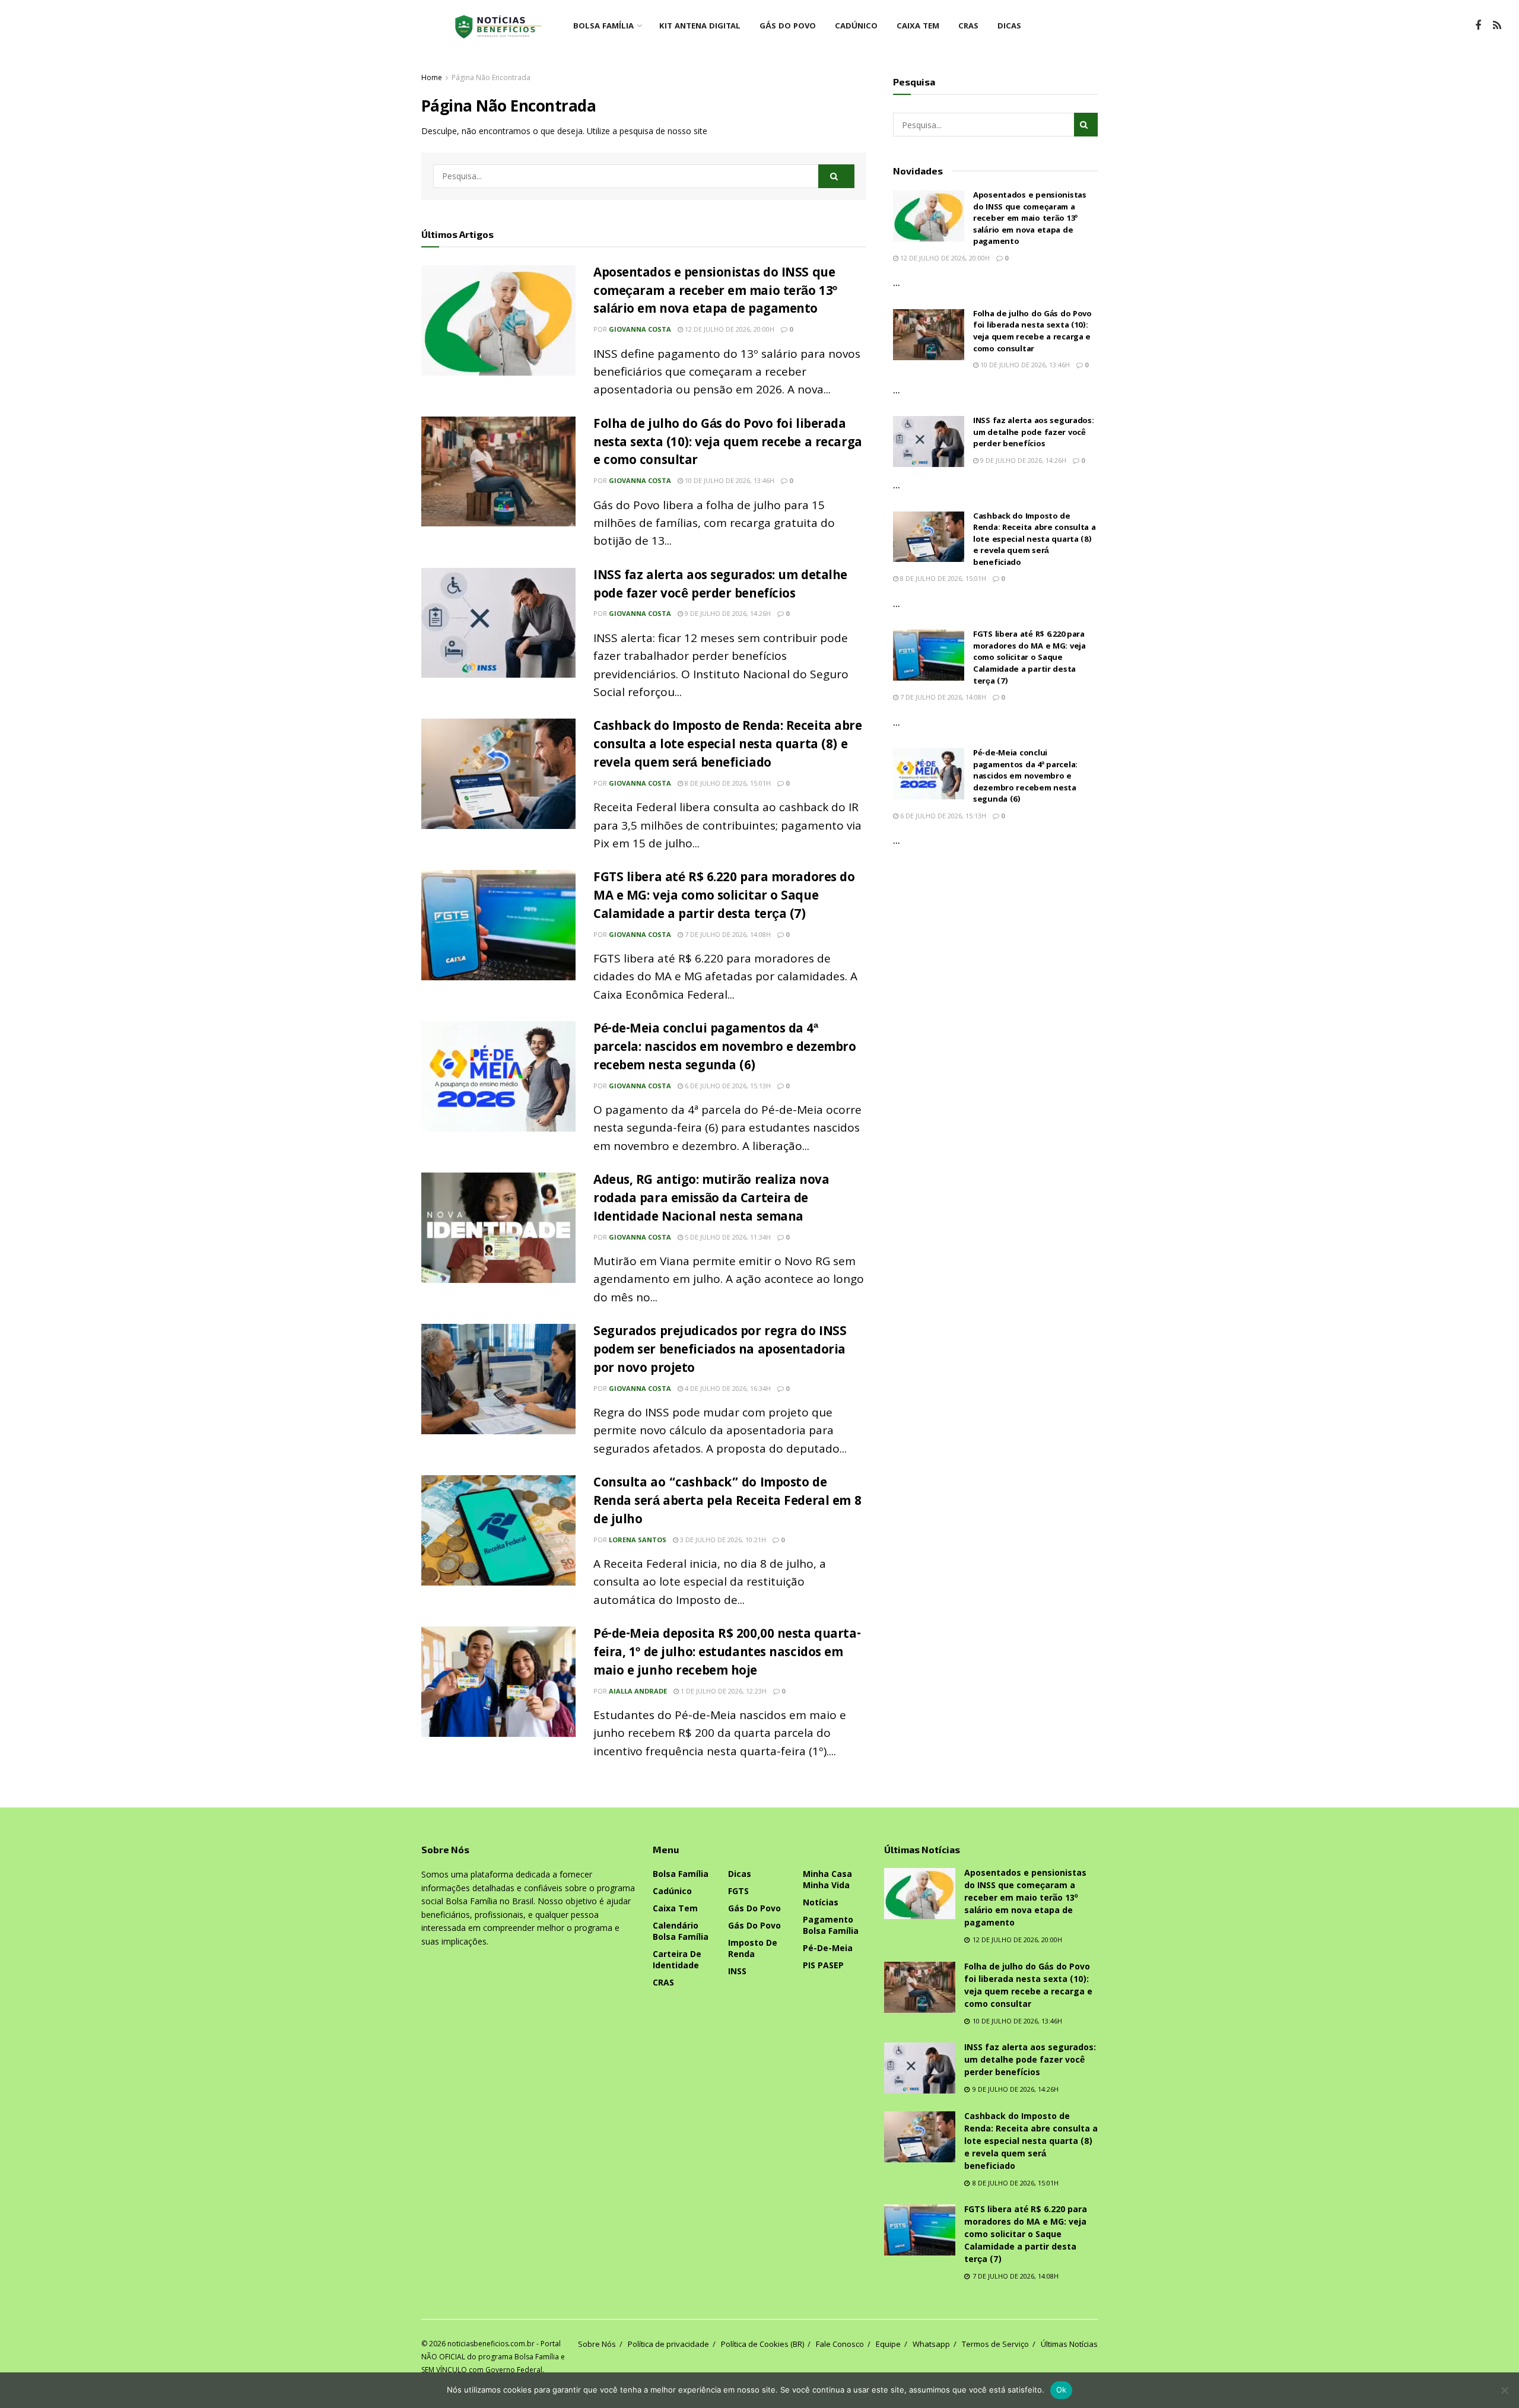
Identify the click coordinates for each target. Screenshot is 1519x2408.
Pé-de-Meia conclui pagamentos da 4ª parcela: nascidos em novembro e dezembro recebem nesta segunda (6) (724, 1048)
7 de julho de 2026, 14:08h (727, 934)
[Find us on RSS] (1497, 26)
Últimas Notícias (1069, 2344)
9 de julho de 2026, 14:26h (727, 613)
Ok (1062, 2390)
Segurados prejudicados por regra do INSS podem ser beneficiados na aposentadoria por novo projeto (720, 1351)
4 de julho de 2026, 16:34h (727, 1388)
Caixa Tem (918, 27)
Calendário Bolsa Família (681, 1931)
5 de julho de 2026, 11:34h (727, 1237)
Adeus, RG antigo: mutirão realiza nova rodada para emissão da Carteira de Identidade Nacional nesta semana (711, 1200)
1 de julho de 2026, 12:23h (723, 1691)
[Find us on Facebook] (1478, 26)
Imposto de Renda (753, 1948)
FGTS (738, 1891)
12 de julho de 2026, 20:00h (729, 329)
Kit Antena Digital (700, 27)
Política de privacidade (668, 2344)
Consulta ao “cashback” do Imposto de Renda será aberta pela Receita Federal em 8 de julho (727, 1502)
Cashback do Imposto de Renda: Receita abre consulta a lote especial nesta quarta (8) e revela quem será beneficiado (728, 746)
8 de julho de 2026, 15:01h (727, 783)
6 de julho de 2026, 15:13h (727, 1086)
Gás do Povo (788, 27)
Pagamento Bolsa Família (831, 1925)
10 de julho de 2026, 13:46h (729, 480)
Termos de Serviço (995, 2344)
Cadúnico (856, 27)
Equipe (888, 2344)
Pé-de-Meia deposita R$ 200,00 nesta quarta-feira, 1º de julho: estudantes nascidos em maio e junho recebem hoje (727, 1653)
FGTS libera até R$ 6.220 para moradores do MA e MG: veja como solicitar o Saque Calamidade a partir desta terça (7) (724, 897)
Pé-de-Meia (828, 1948)
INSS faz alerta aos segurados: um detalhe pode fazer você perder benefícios (720, 586)
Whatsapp (931, 2344)
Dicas (1009, 27)
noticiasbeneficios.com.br (491, 2344)
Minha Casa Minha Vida (827, 1879)
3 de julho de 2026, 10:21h (722, 1540)
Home (432, 77)
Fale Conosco (840, 2344)
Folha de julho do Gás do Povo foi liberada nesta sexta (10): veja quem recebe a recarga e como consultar (728, 444)
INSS (737, 1971)
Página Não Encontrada (491, 77)
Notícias (821, 1902)
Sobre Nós (597, 2344)
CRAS (968, 27)
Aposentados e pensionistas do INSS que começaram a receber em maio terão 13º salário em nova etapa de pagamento (715, 292)
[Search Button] (836, 176)
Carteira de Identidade (677, 1959)
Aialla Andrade (638, 1691)
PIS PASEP (823, 1965)
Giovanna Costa (640, 329)
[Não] (1504, 2390)
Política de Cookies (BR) (762, 2344)
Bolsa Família (603, 27)
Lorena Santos (638, 1540)
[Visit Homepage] (498, 27)
